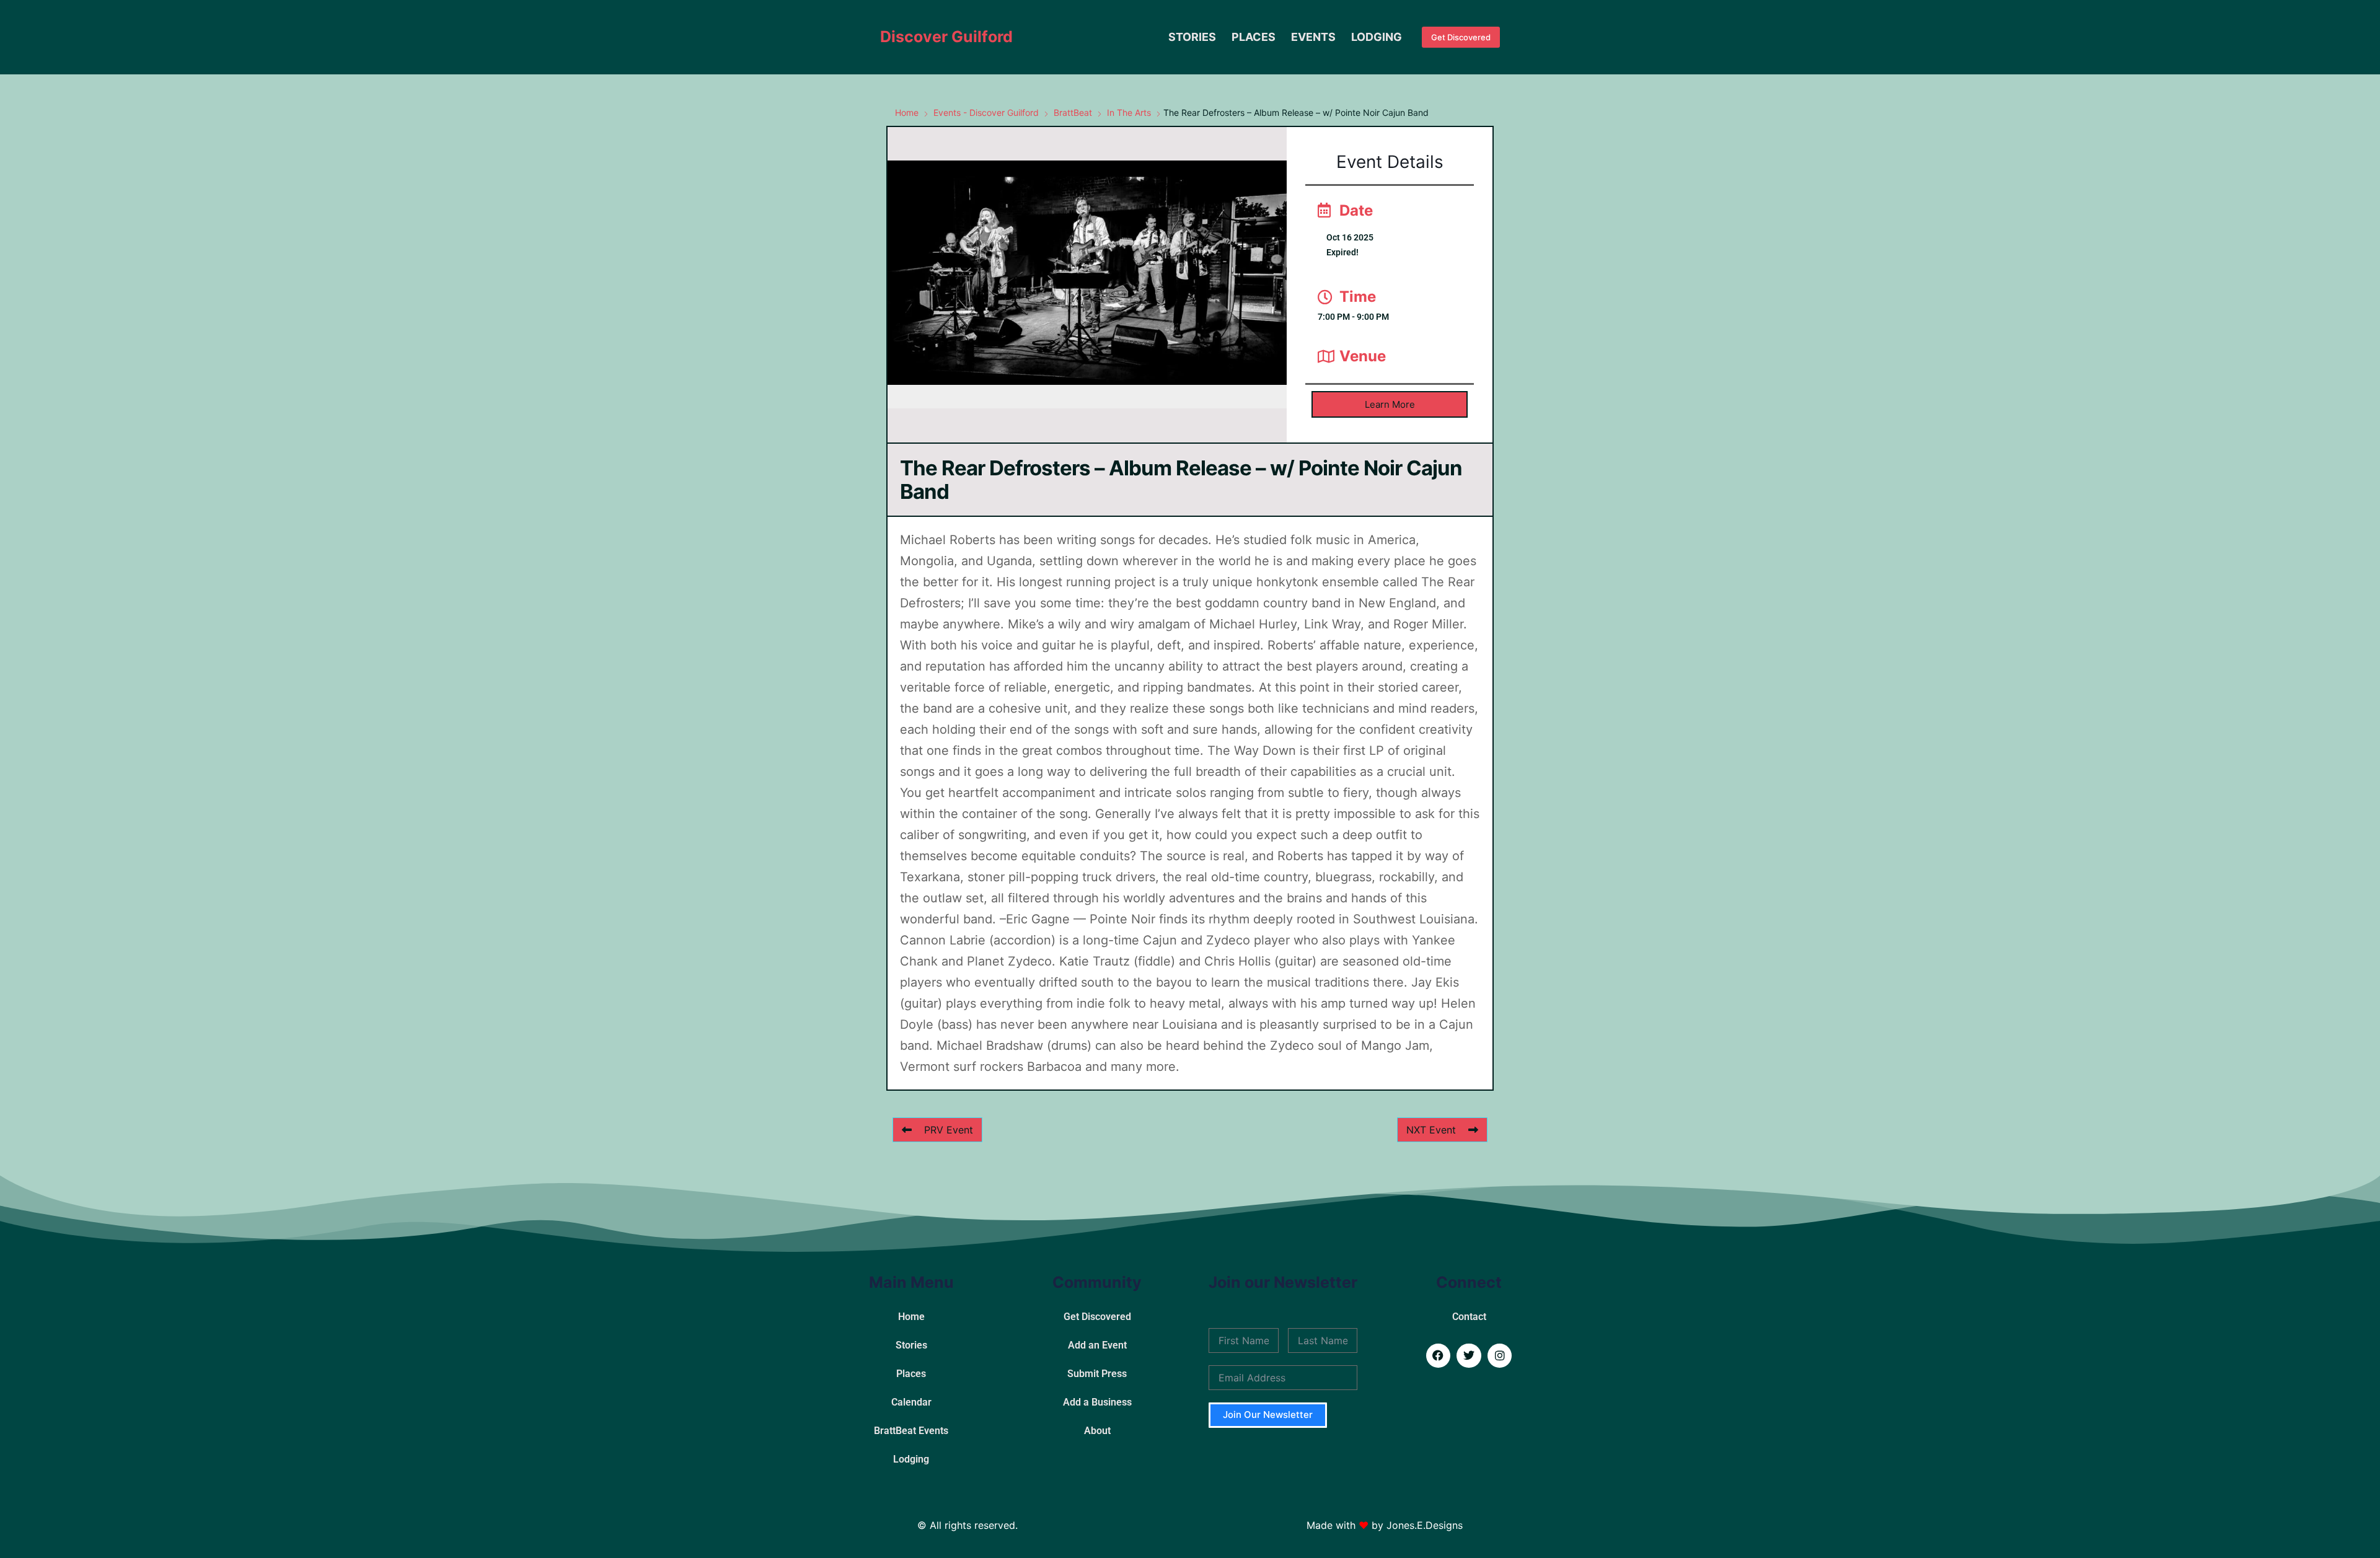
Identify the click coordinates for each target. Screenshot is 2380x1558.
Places (1254, 37)
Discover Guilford (946, 37)
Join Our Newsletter (1268, 1415)
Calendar (911, 1402)
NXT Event (1431, 1130)
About (1097, 1431)
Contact (1469, 1317)
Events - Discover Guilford (986, 112)
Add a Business (1097, 1402)
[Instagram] (1500, 1356)
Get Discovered (1461, 37)
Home (907, 112)
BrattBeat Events (911, 1431)
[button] (1390, 404)
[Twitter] (1469, 1356)
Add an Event (1097, 1345)
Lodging (1377, 37)
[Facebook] (1439, 1356)
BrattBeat (1073, 112)
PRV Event (949, 1130)
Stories (1192, 37)
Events (1313, 37)
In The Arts (1129, 112)
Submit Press (1097, 1374)
